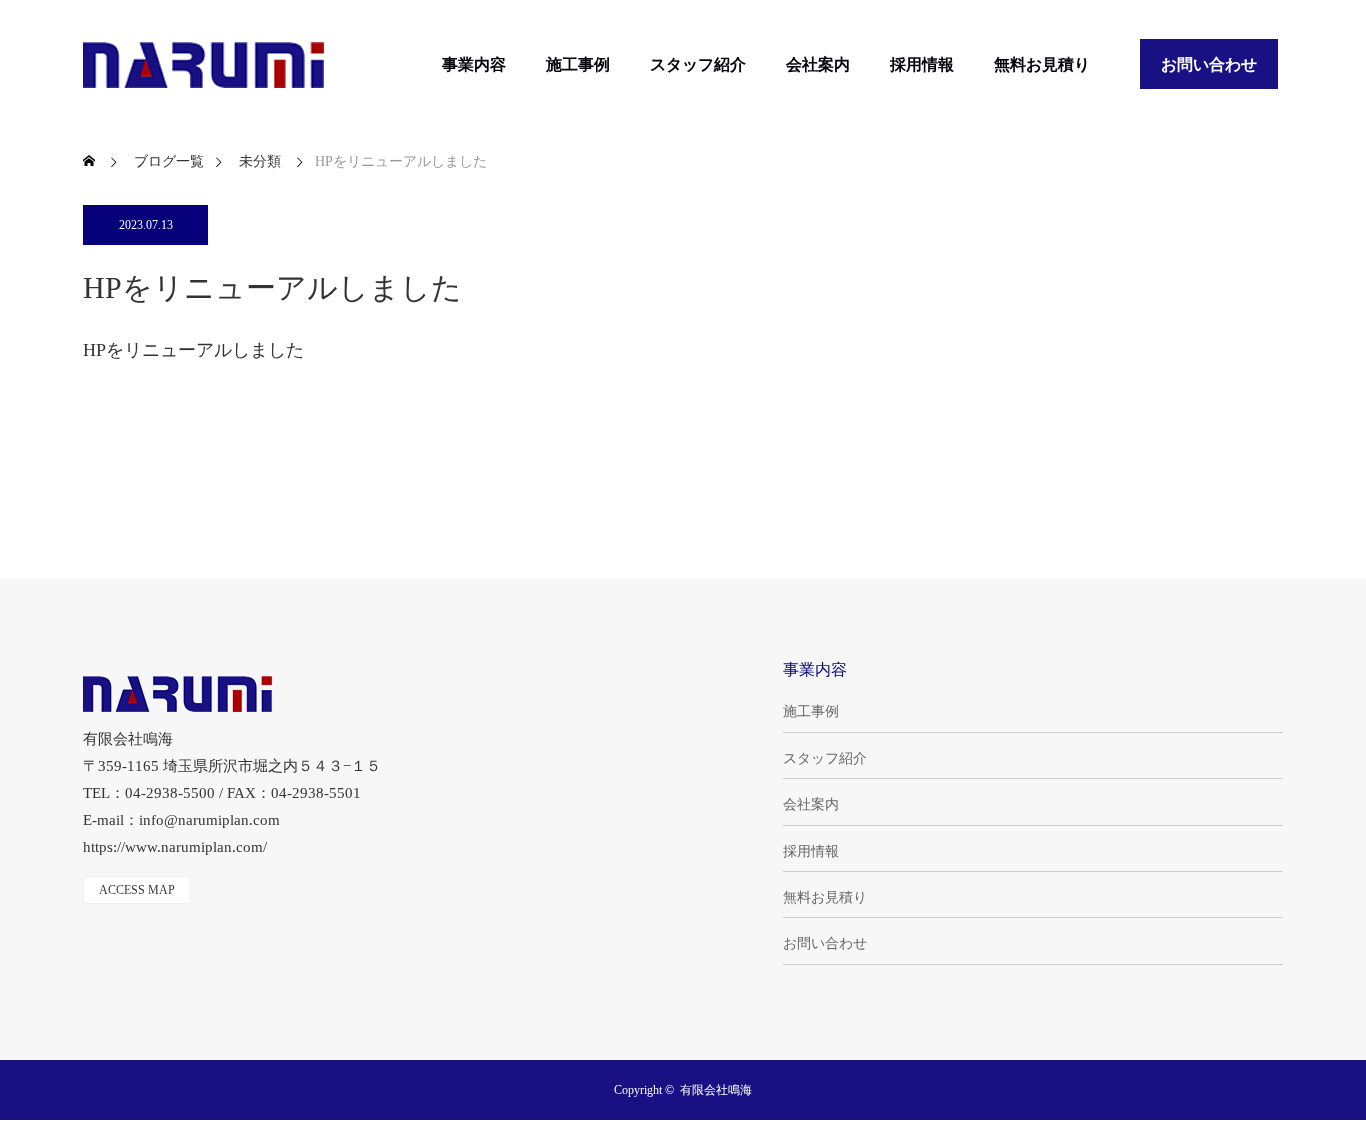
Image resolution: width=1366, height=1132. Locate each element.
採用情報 (922, 64)
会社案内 (818, 64)
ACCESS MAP (137, 890)
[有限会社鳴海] (203, 65)
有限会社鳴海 (716, 1090)
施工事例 (578, 64)
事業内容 (474, 64)
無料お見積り (1042, 64)
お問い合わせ (1209, 64)
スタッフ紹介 (698, 64)
